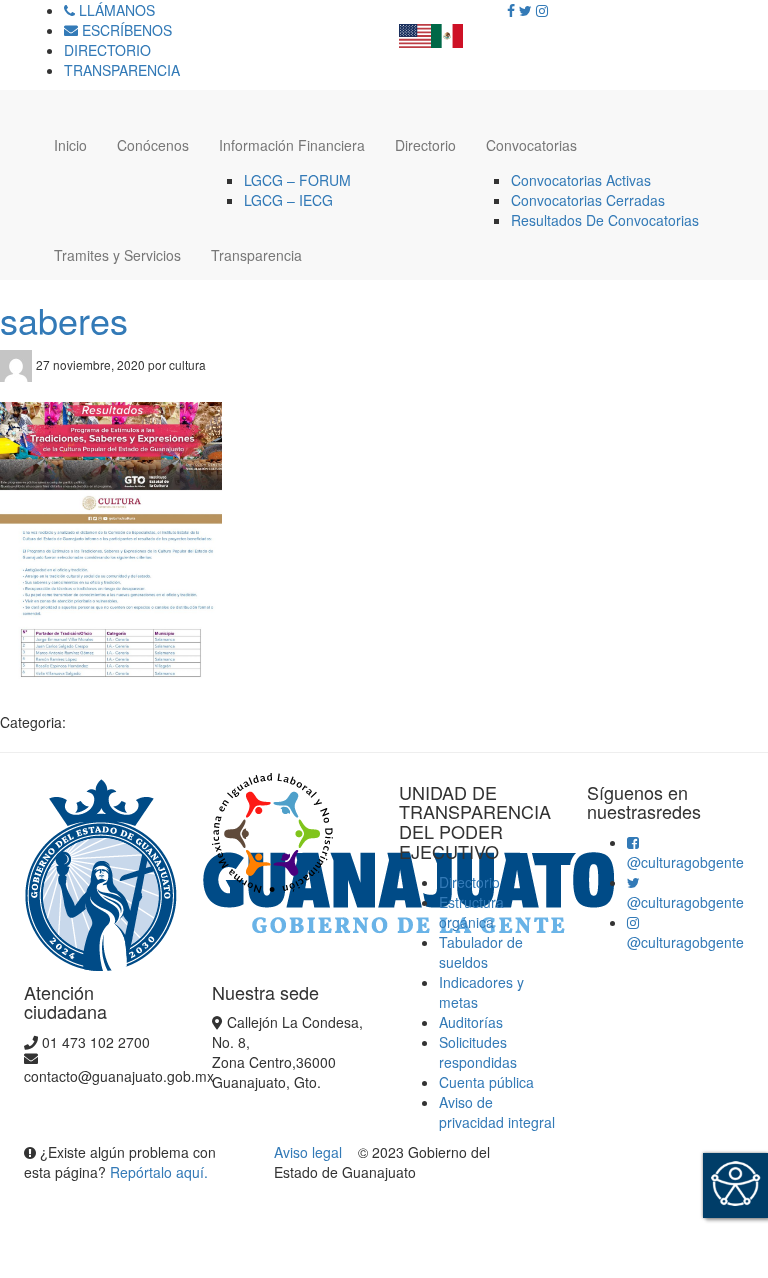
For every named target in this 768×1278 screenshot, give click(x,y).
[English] (415, 30)
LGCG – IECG (288, 200)
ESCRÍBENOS (125, 30)
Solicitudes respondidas (478, 1052)
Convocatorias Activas (581, 180)
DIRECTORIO (107, 50)
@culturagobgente (685, 862)
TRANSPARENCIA (122, 70)
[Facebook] (511, 10)
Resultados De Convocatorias (605, 220)
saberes (64, 319)
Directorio (425, 145)
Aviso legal (310, 1152)
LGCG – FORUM (297, 180)
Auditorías (471, 1022)
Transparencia (256, 255)
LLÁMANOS (115, 10)
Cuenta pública (486, 1082)
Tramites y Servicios (117, 255)
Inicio (70, 145)
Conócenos (153, 145)
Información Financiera (292, 145)
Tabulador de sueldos (481, 952)
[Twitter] (525, 10)
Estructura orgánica (471, 912)
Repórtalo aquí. (159, 1172)
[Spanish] (447, 30)
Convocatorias (531, 145)
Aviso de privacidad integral (497, 1112)
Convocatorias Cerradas (588, 200)
